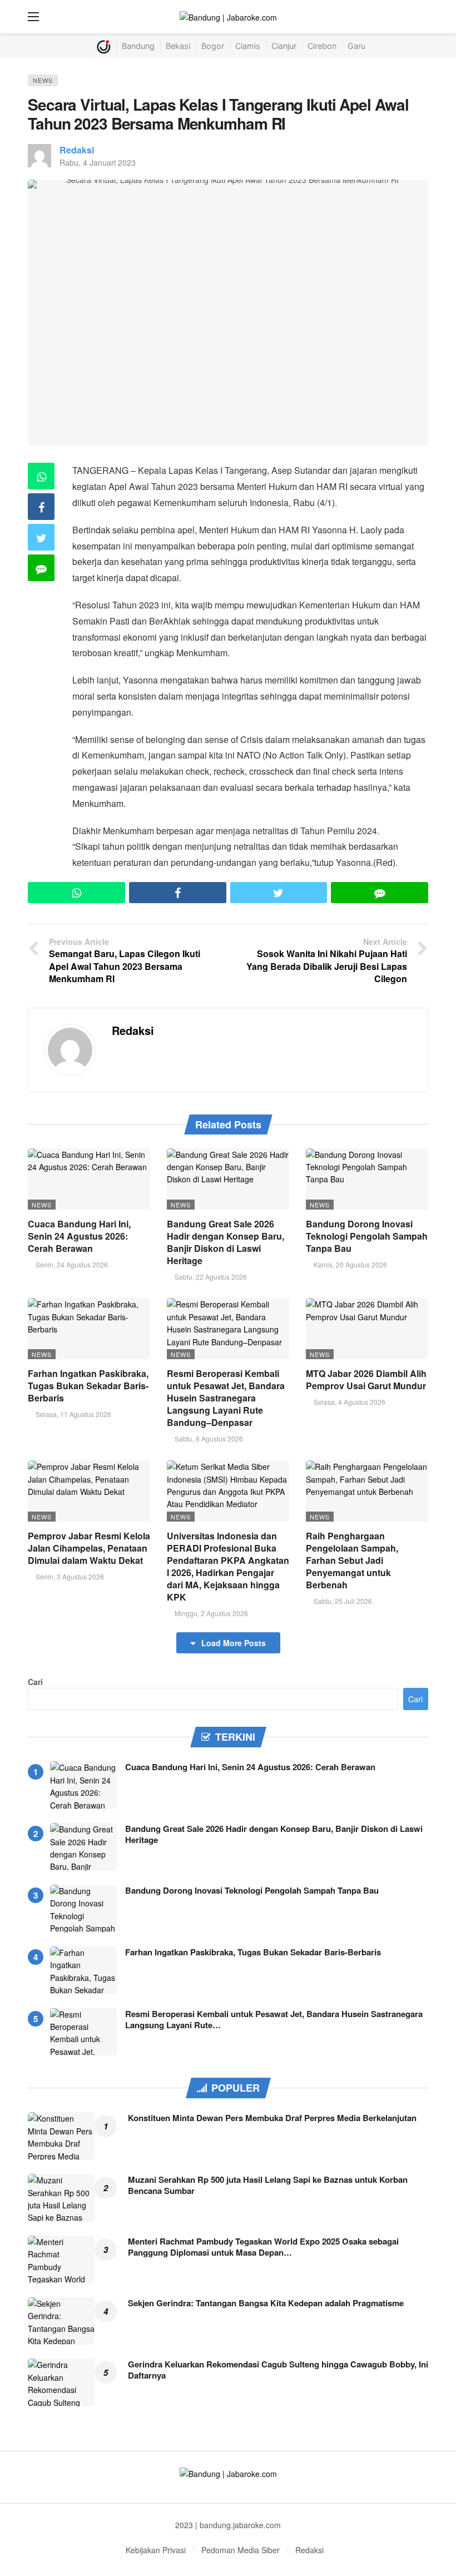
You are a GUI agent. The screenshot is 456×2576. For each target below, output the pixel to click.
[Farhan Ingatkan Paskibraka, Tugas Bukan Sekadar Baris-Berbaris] (89, 1329)
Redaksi (77, 150)
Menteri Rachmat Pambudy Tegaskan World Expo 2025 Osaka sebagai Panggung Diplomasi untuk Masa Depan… (263, 2247)
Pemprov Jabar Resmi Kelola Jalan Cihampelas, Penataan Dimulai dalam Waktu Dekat (89, 1548)
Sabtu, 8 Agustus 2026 (209, 1438)
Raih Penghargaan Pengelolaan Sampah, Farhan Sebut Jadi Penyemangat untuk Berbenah (352, 1560)
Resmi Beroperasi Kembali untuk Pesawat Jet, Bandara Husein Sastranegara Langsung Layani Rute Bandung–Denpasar (226, 1398)
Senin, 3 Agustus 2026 (70, 1576)
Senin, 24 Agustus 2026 (72, 1264)
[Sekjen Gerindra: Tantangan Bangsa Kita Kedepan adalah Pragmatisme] (61, 2321)
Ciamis (248, 46)
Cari (35, 1682)
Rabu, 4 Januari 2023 (98, 162)
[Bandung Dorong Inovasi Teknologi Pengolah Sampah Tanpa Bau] (367, 1179)
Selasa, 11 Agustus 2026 (73, 1414)
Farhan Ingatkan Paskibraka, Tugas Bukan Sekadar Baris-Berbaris (88, 1386)
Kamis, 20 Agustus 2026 (350, 1264)
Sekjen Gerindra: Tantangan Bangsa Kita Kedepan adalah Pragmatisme (266, 2303)
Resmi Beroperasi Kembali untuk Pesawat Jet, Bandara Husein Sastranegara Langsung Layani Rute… (274, 2019)
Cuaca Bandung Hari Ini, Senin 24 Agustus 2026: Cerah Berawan (79, 1236)
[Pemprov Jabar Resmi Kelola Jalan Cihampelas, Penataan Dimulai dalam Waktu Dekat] (89, 1491)
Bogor (213, 46)
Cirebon (322, 46)
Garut (358, 46)
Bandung (138, 46)
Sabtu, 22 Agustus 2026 (211, 1277)
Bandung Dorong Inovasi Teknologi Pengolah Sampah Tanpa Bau (367, 1236)
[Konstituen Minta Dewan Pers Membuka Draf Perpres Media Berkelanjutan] (61, 2136)
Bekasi (178, 46)
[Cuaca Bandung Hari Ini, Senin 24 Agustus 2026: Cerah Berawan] (89, 1179)
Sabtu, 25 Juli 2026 (343, 1601)
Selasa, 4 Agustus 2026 (350, 1402)
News (43, 80)
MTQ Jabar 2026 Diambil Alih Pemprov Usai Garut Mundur (366, 1379)
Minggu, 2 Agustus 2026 (211, 1613)
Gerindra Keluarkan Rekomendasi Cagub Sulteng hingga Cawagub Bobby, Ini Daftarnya (278, 2370)
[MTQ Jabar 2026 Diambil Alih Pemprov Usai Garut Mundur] (367, 1329)
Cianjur (284, 46)
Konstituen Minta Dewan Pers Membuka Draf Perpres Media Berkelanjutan (272, 2118)
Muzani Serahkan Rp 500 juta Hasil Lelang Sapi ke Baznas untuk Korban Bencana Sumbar (268, 2185)
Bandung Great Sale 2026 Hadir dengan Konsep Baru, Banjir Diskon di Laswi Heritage (225, 1242)
